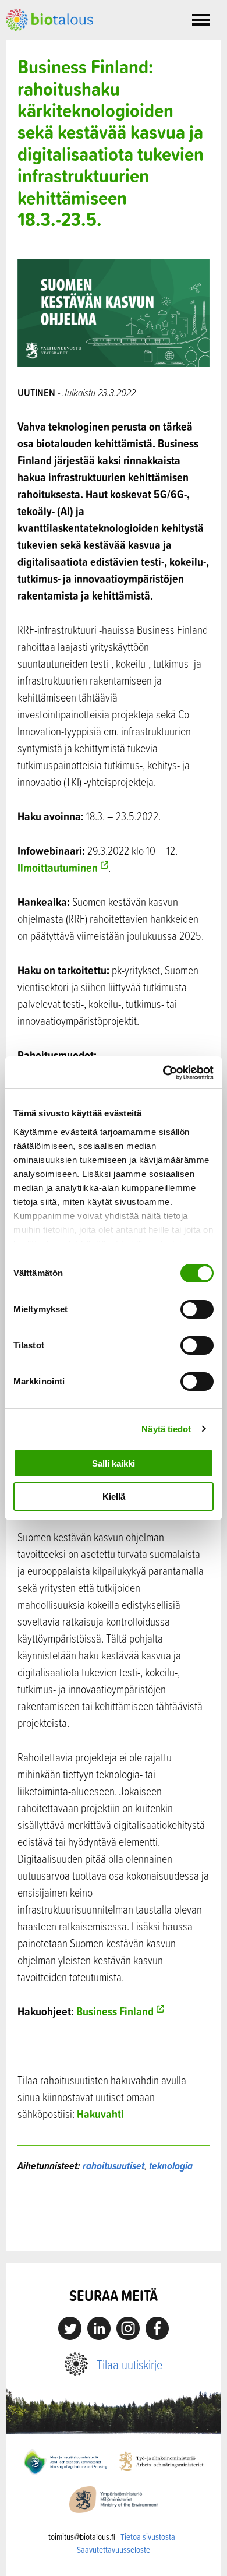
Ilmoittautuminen (58, 867)
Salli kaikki (114, 1463)
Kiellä (114, 1497)
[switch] (197, 1309)
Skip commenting (114, 2227)
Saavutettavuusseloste (114, 2549)
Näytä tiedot (166, 1429)
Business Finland (115, 2011)
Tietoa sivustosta (148, 2537)
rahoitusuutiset (114, 2166)
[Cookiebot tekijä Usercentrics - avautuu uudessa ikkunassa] (163, 1073)
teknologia (171, 2166)
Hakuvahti (100, 2114)
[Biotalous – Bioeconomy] (49, 19)
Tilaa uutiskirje (130, 2364)
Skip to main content (46, 44)
